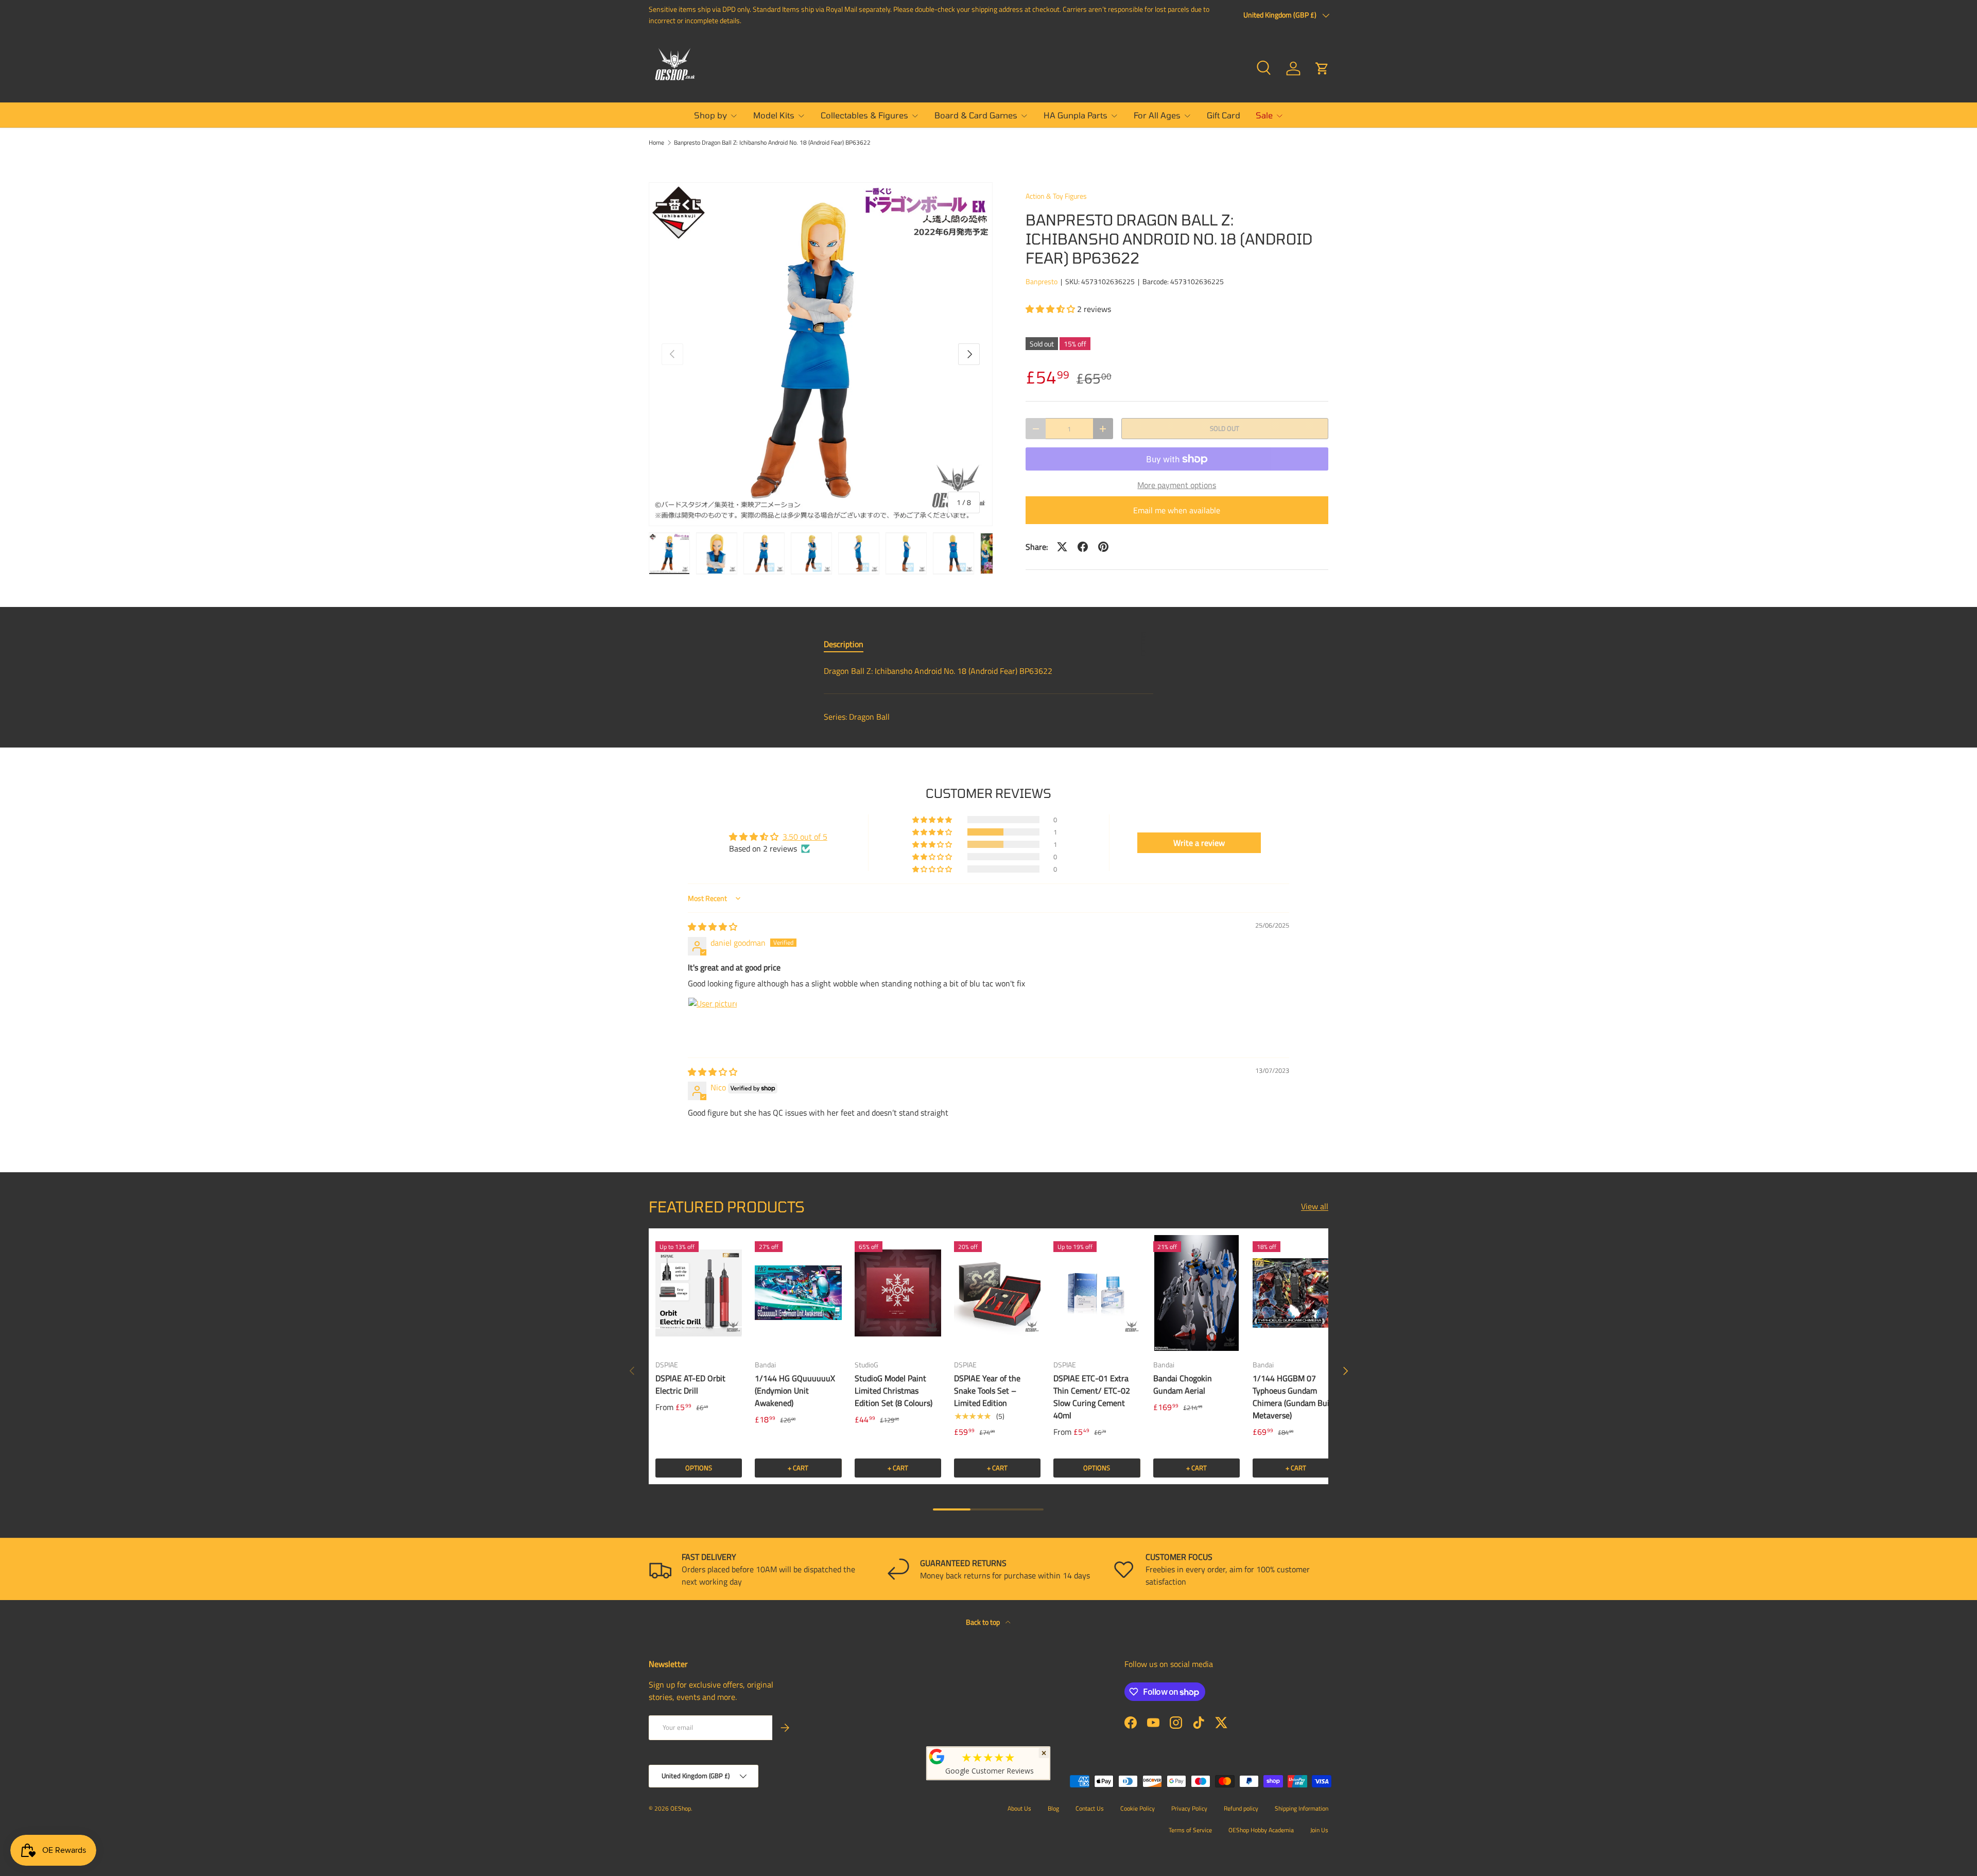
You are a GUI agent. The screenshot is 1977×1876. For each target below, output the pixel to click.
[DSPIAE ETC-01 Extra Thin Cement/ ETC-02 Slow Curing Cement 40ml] (1097, 1293)
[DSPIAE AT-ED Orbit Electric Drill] (699, 1293)
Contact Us (1090, 1808)
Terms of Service (1190, 1830)
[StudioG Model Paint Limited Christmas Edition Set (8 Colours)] (898, 1293)
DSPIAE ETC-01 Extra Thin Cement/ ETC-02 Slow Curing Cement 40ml (1092, 1397)
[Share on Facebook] (1083, 547)
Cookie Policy (1138, 1808)
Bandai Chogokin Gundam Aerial (1183, 1384)
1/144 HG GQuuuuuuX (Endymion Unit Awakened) (795, 1391)
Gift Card (1224, 115)
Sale (1264, 115)
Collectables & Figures (864, 115)
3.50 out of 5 (805, 837)
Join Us (1319, 1830)
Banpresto (1042, 281)
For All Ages (1157, 115)
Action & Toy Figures (1056, 196)
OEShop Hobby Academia (1261, 1830)
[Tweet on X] (1062, 547)
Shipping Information (1302, 1808)
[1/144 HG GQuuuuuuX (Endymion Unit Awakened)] (798, 1293)
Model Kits (774, 115)
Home (656, 143)
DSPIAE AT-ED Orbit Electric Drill (690, 1384)
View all (1315, 1206)
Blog (1053, 1808)
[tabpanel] (989, 671)
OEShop (681, 1808)
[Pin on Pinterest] (1103, 547)
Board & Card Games (976, 115)
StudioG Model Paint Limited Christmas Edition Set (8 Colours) (894, 1391)
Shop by (710, 115)
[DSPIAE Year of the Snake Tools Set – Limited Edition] (997, 1293)
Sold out (1225, 428)
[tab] (844, 644)
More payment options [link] (1177, 485)
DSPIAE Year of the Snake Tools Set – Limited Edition (987, 1391)
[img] (713, 927)
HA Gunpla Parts (1076, 115)
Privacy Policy (1189, 1808)
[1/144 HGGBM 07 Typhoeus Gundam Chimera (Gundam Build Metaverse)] (1296, 1293)
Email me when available (1177, 510)
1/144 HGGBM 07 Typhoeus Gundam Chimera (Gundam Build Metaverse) (1294, 1397)
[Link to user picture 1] (713, 1022)
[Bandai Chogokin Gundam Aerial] (1196, 1293)
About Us (1019, 1808)
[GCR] (937, 1757)
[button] (1322, 68)
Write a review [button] (1199, 843)
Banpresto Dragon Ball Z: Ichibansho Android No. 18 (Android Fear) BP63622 (772, 143)
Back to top (984, 1622)
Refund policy (1241, 1808)
